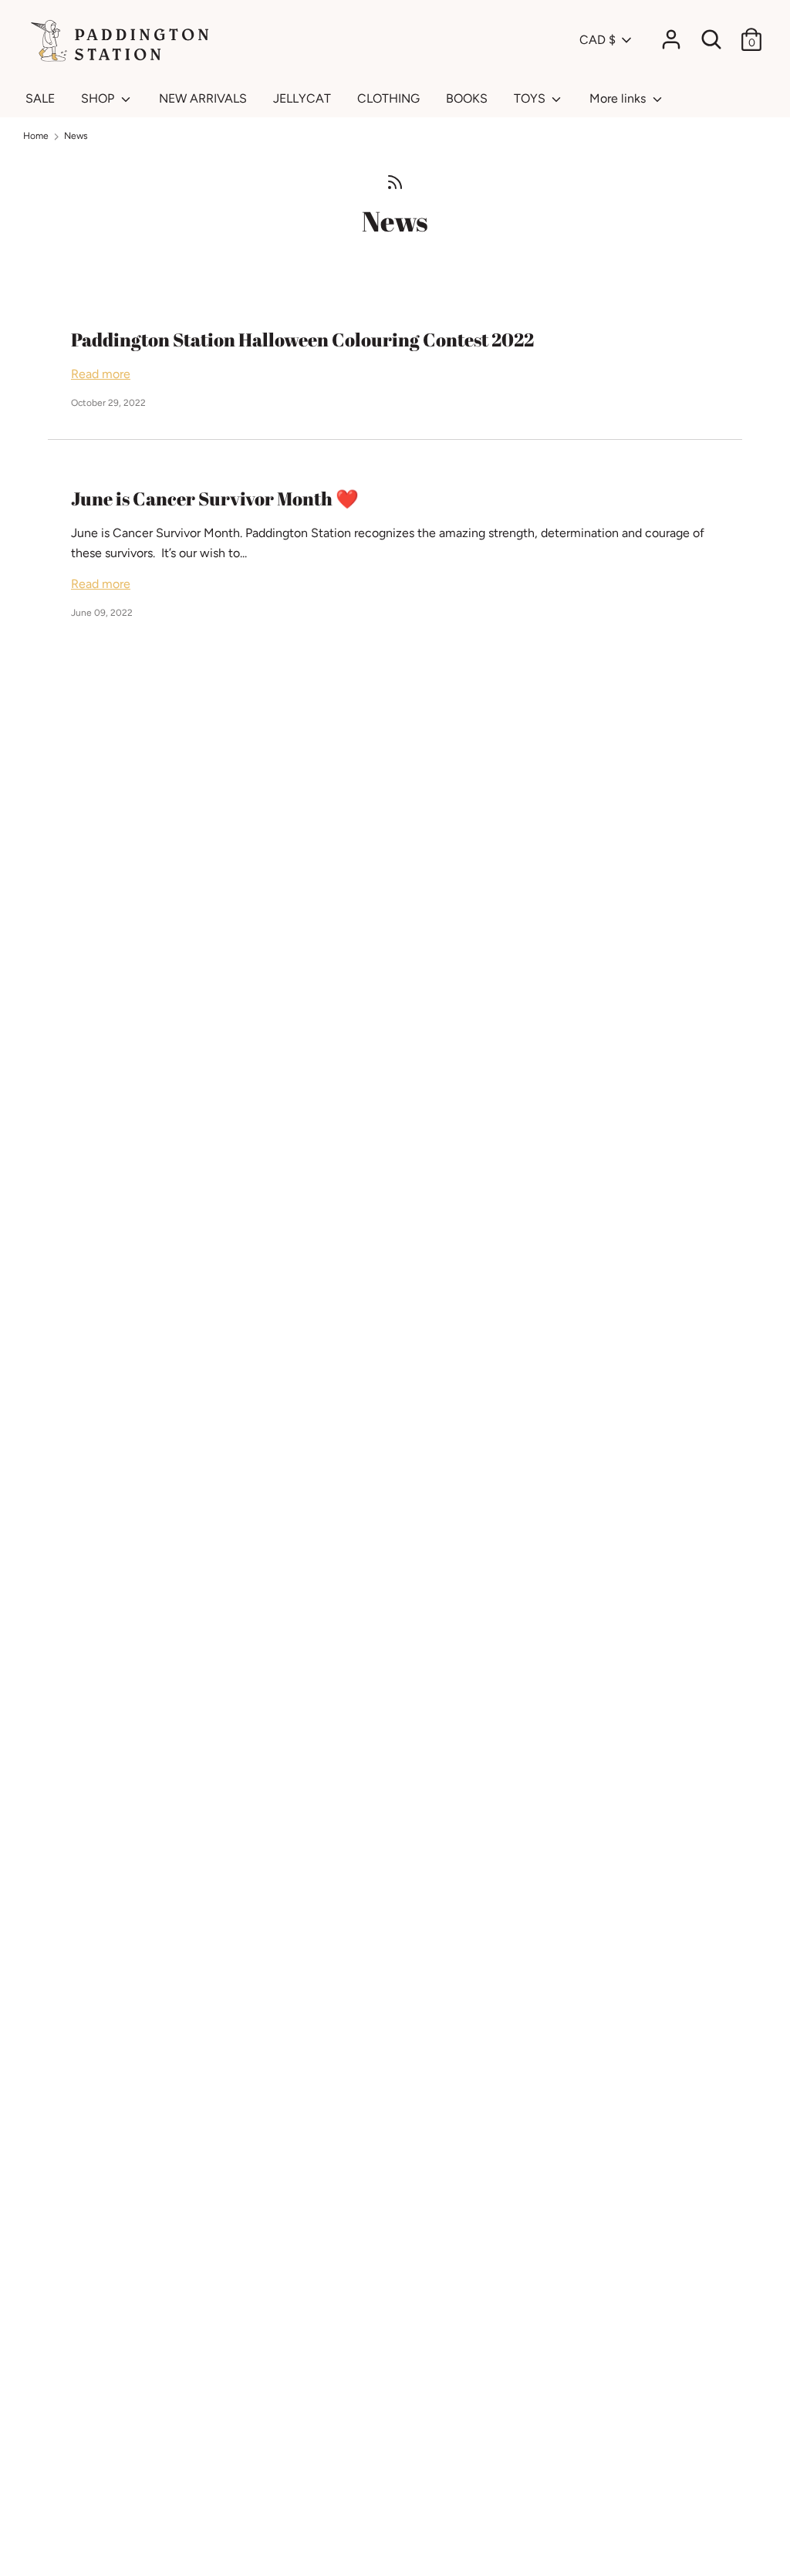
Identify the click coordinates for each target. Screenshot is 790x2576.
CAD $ (598, 40)
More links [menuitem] (619, 98)
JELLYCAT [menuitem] (302, 98)
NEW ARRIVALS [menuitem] (203, 98)
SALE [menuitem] (40, 98)
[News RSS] (395, 181)
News (395, 221)
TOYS (531, 98)
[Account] (671, 34)
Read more (101, 374)
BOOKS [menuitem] (467, 98)
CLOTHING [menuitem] (388, 98)
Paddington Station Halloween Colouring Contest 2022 (302, 340)
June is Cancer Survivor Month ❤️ (215, 499)
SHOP (99, 98)
